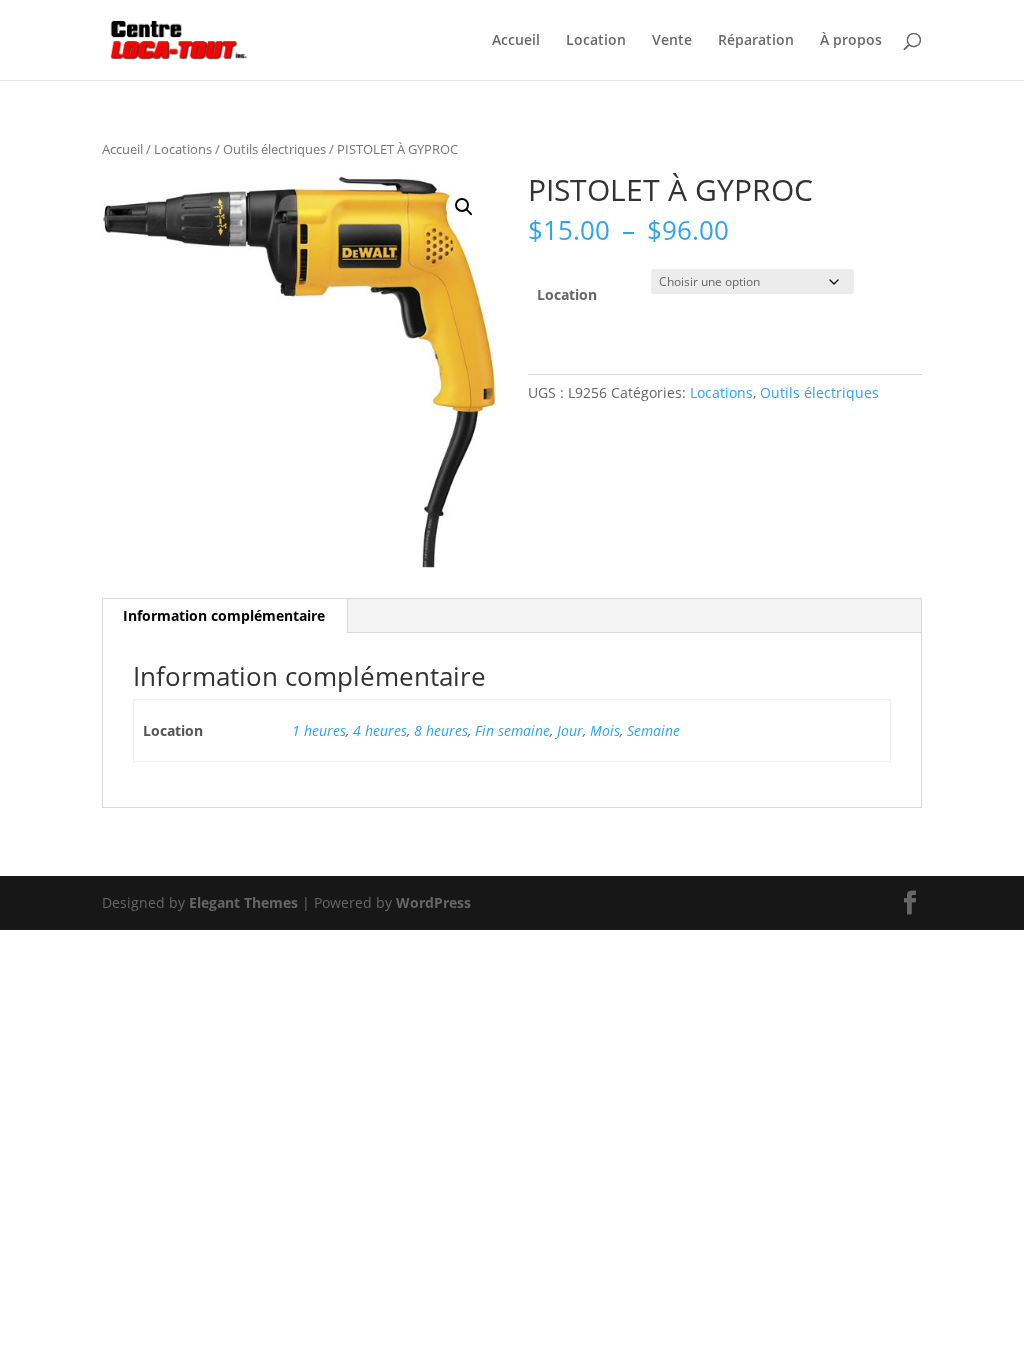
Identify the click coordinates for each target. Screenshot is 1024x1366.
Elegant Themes (243, 902)
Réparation (756, 41)
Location (596, 41)
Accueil (516, 41)
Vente (672, 41)
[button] (464, 207)
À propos (851, 41)
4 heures (380, 730)
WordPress (433, 902)
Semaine (653, 730)
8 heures (441, 730)
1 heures (319, 730)
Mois (605, 730)
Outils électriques (274, 149)
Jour (570, 730)
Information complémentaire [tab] (224, 615)
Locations (183, 149)
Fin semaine (512, 730)
